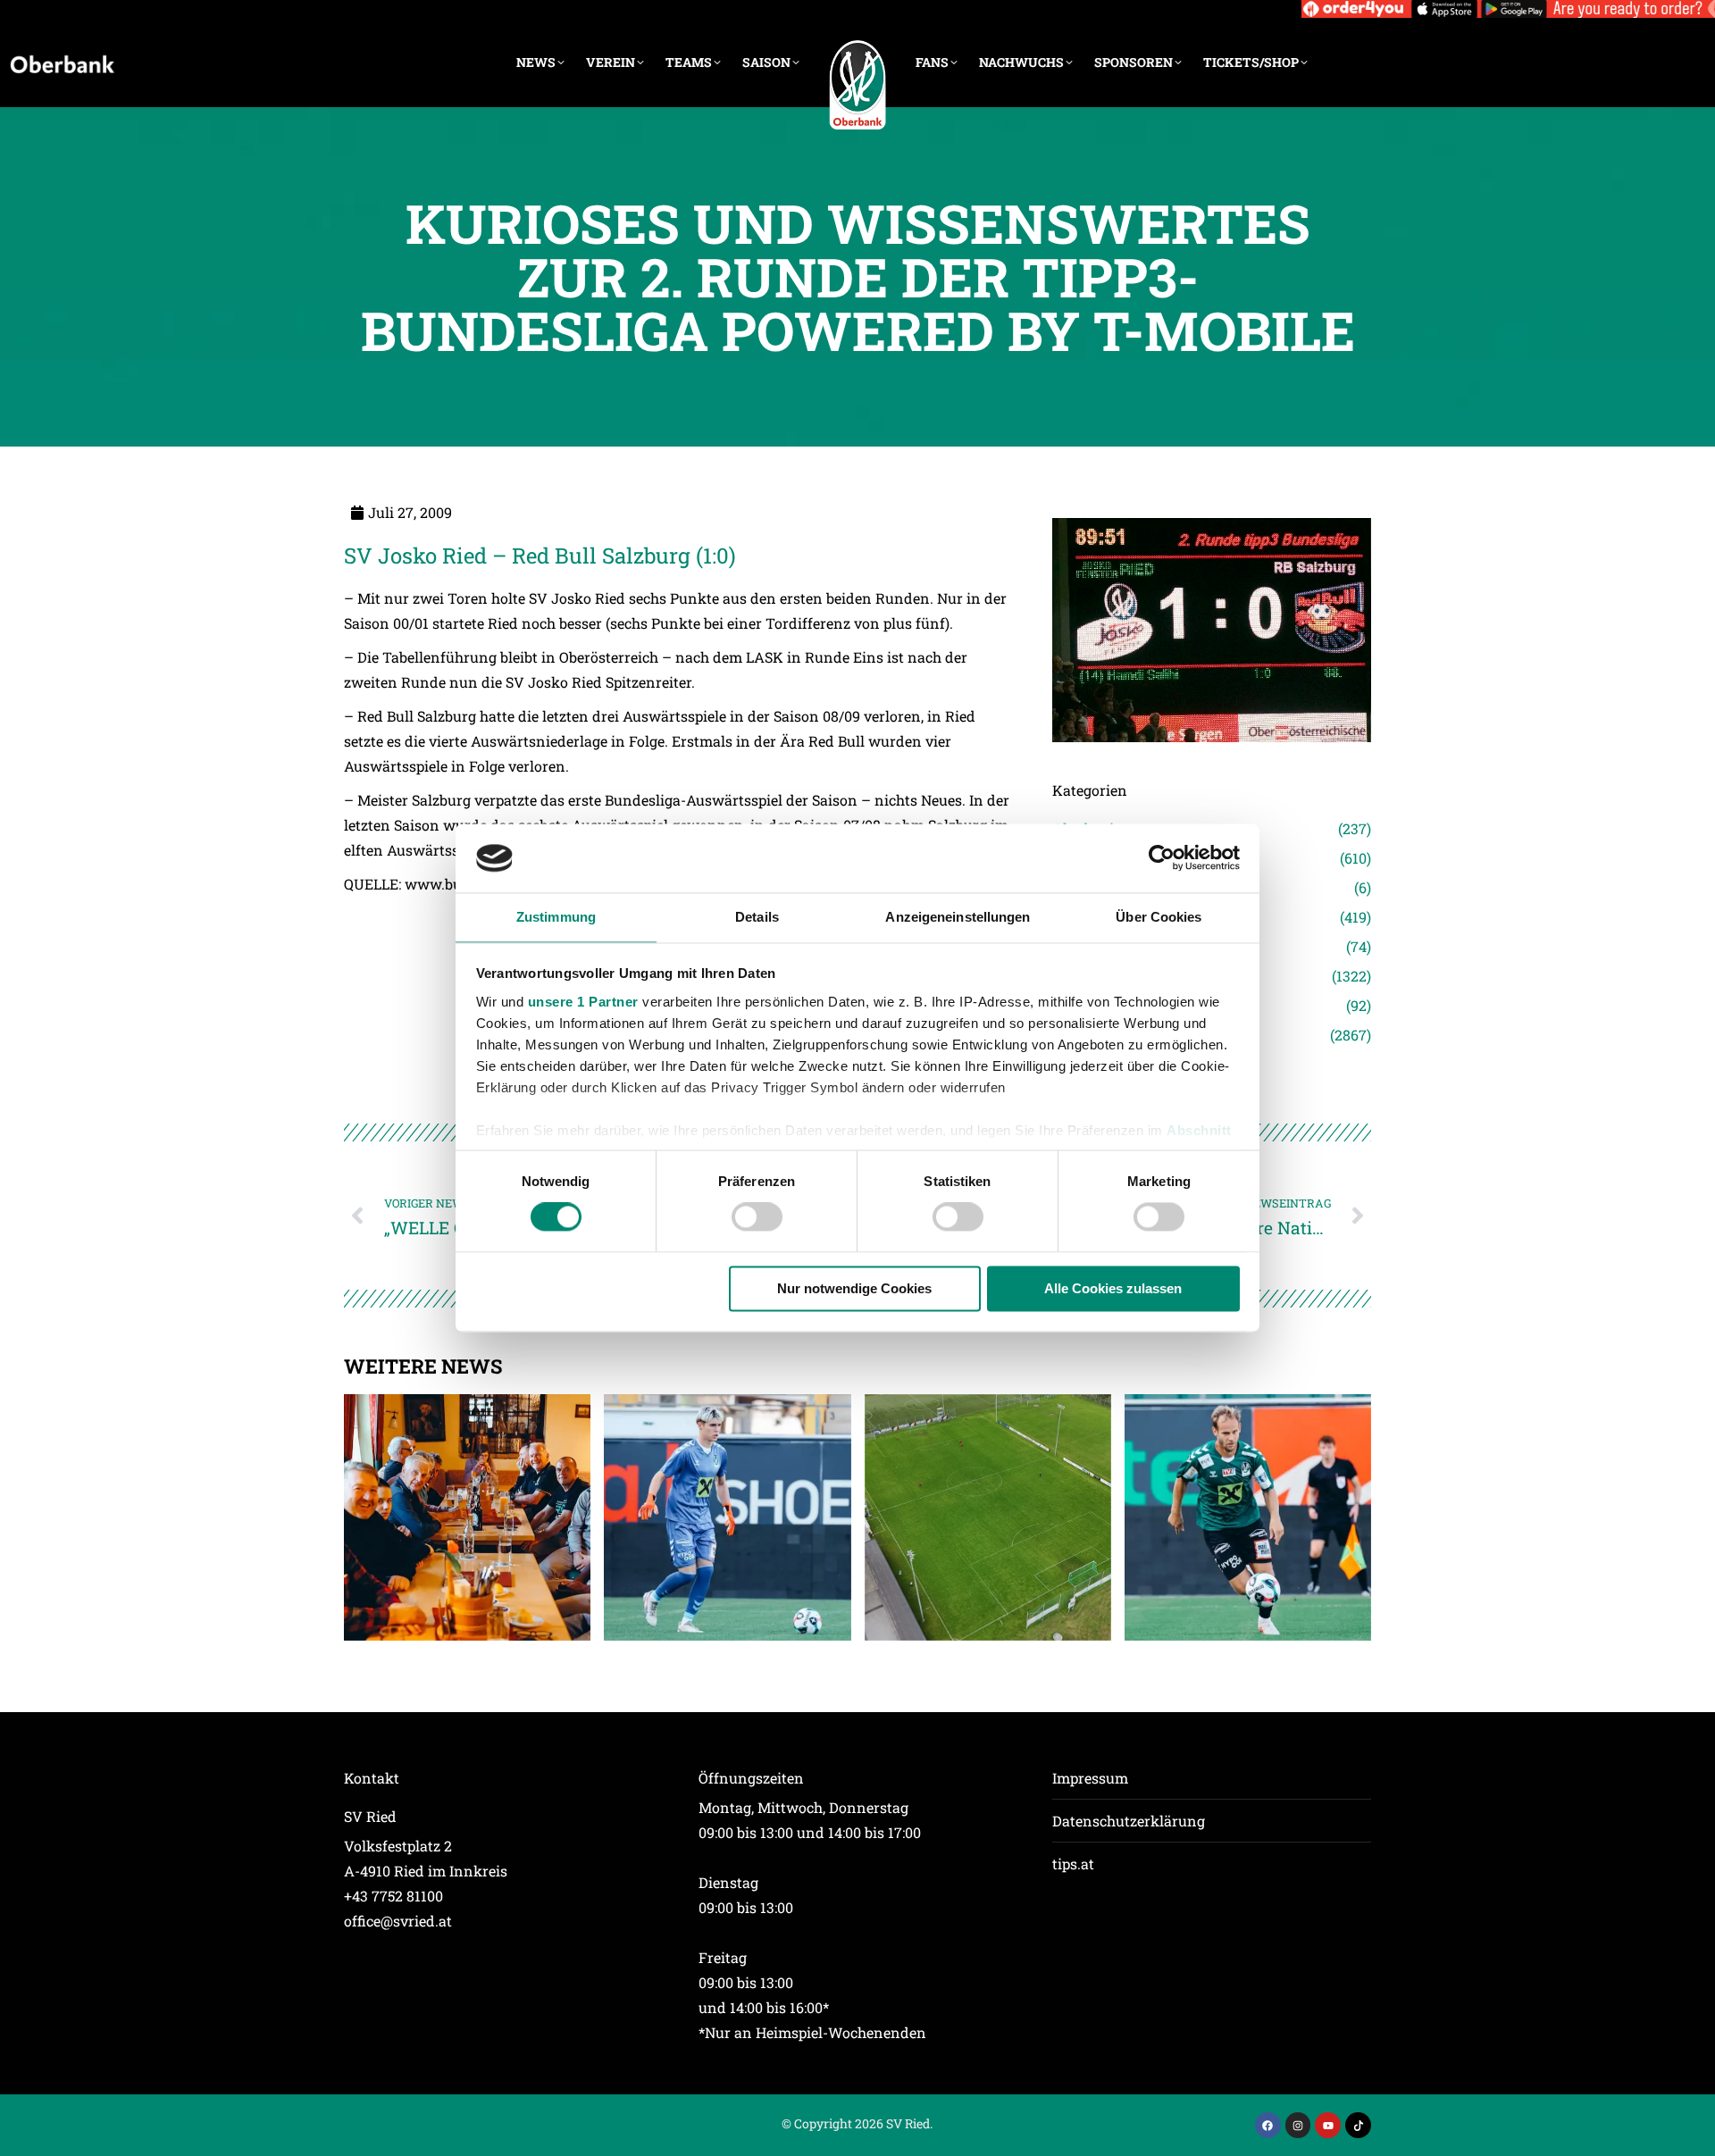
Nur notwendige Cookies (854, 1288)
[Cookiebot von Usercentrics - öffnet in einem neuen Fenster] (1162, 858)
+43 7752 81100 (393, 1896)
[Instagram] (1298, 2125)
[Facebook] (1268, 2125)
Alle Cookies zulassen (1113, 1288)
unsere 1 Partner (583, 1002)
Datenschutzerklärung (1129, 1821)
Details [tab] (757, 917)
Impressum (1090, 1778)
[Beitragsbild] (467, 1517)
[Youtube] (1328, 2125)
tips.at (1073, 1864)
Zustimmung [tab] (556, 917)
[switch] (757, 1217)
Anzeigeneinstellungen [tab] (958, 917)
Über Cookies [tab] (1159, 917)
